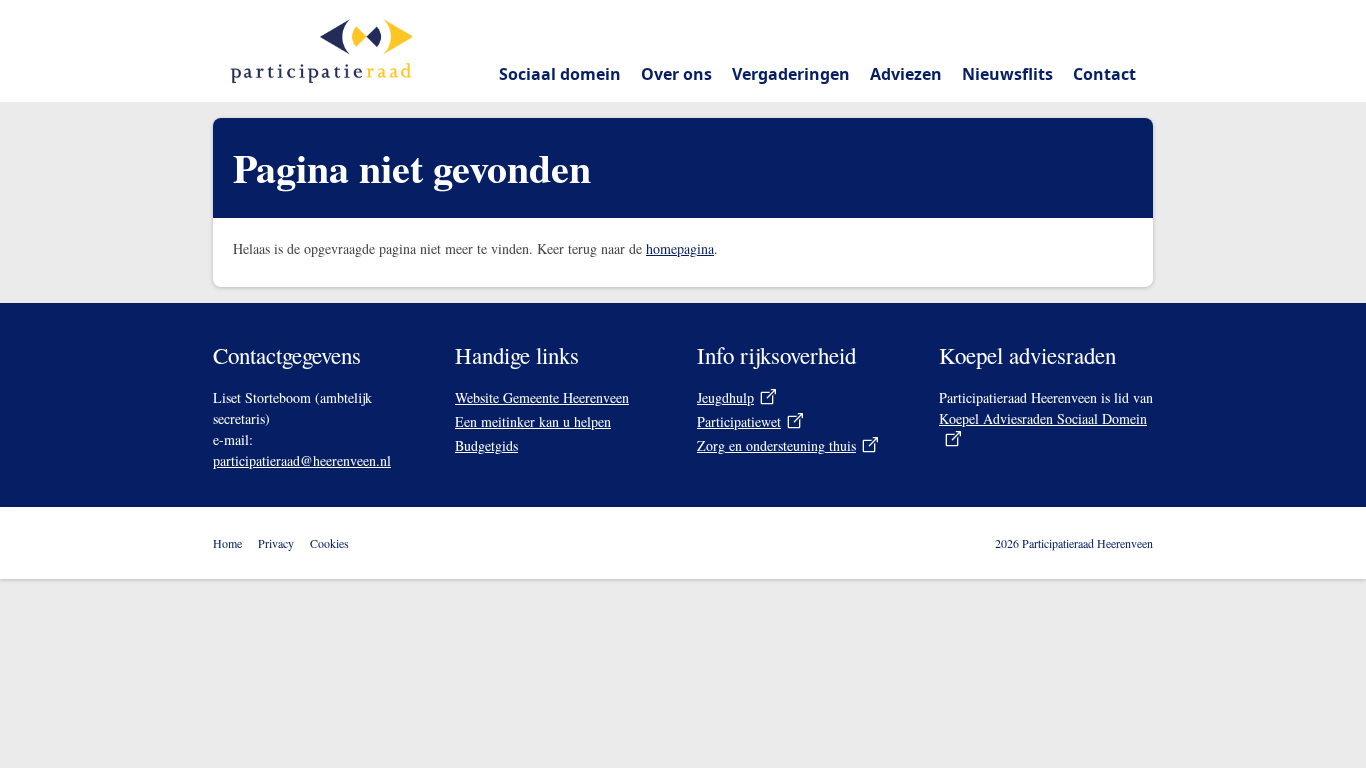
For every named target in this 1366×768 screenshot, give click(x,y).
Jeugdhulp (725, 397)
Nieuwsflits (1007, 74)
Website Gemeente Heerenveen (542, 397)
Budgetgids (486, 445)
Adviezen (906, 74)
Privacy (276, 543)
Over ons (676, 74)
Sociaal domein (560, 74)
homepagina (680, 248)
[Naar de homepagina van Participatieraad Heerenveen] (321, 51)
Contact (1104, 74)
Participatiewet (739, 421)
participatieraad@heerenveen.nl (302, 460)
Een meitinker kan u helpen (533, 421)
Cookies (329, 543)
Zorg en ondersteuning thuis (776, 445)
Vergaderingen (791, 74)
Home (227, 543)
